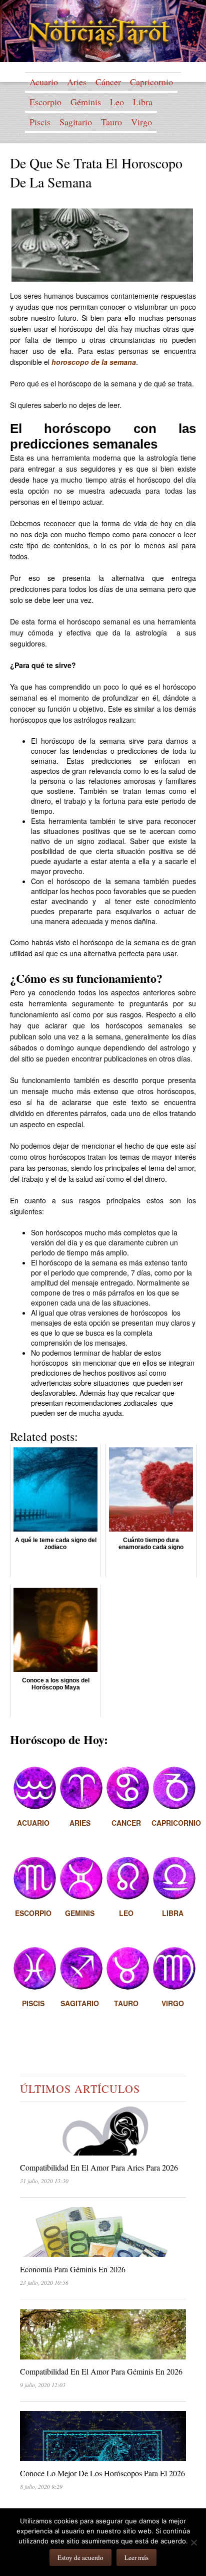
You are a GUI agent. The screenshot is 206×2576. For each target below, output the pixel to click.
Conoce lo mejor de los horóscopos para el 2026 (102, 2473)
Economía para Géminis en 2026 (73, 2269)
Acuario (44, 82)
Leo (117, 102)
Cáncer (108, 82)
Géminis (86, 102)
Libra (143, 102)
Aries (77, 82)
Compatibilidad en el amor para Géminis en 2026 (101, 2371)
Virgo (141, 122)
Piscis (40, 122)
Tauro (111, 122)
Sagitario (76, 122)
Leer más (136, 2557)
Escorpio (45, 102)
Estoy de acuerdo (80, 2557)
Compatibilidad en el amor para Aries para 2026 (99, 2167)
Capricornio (151, 82)
